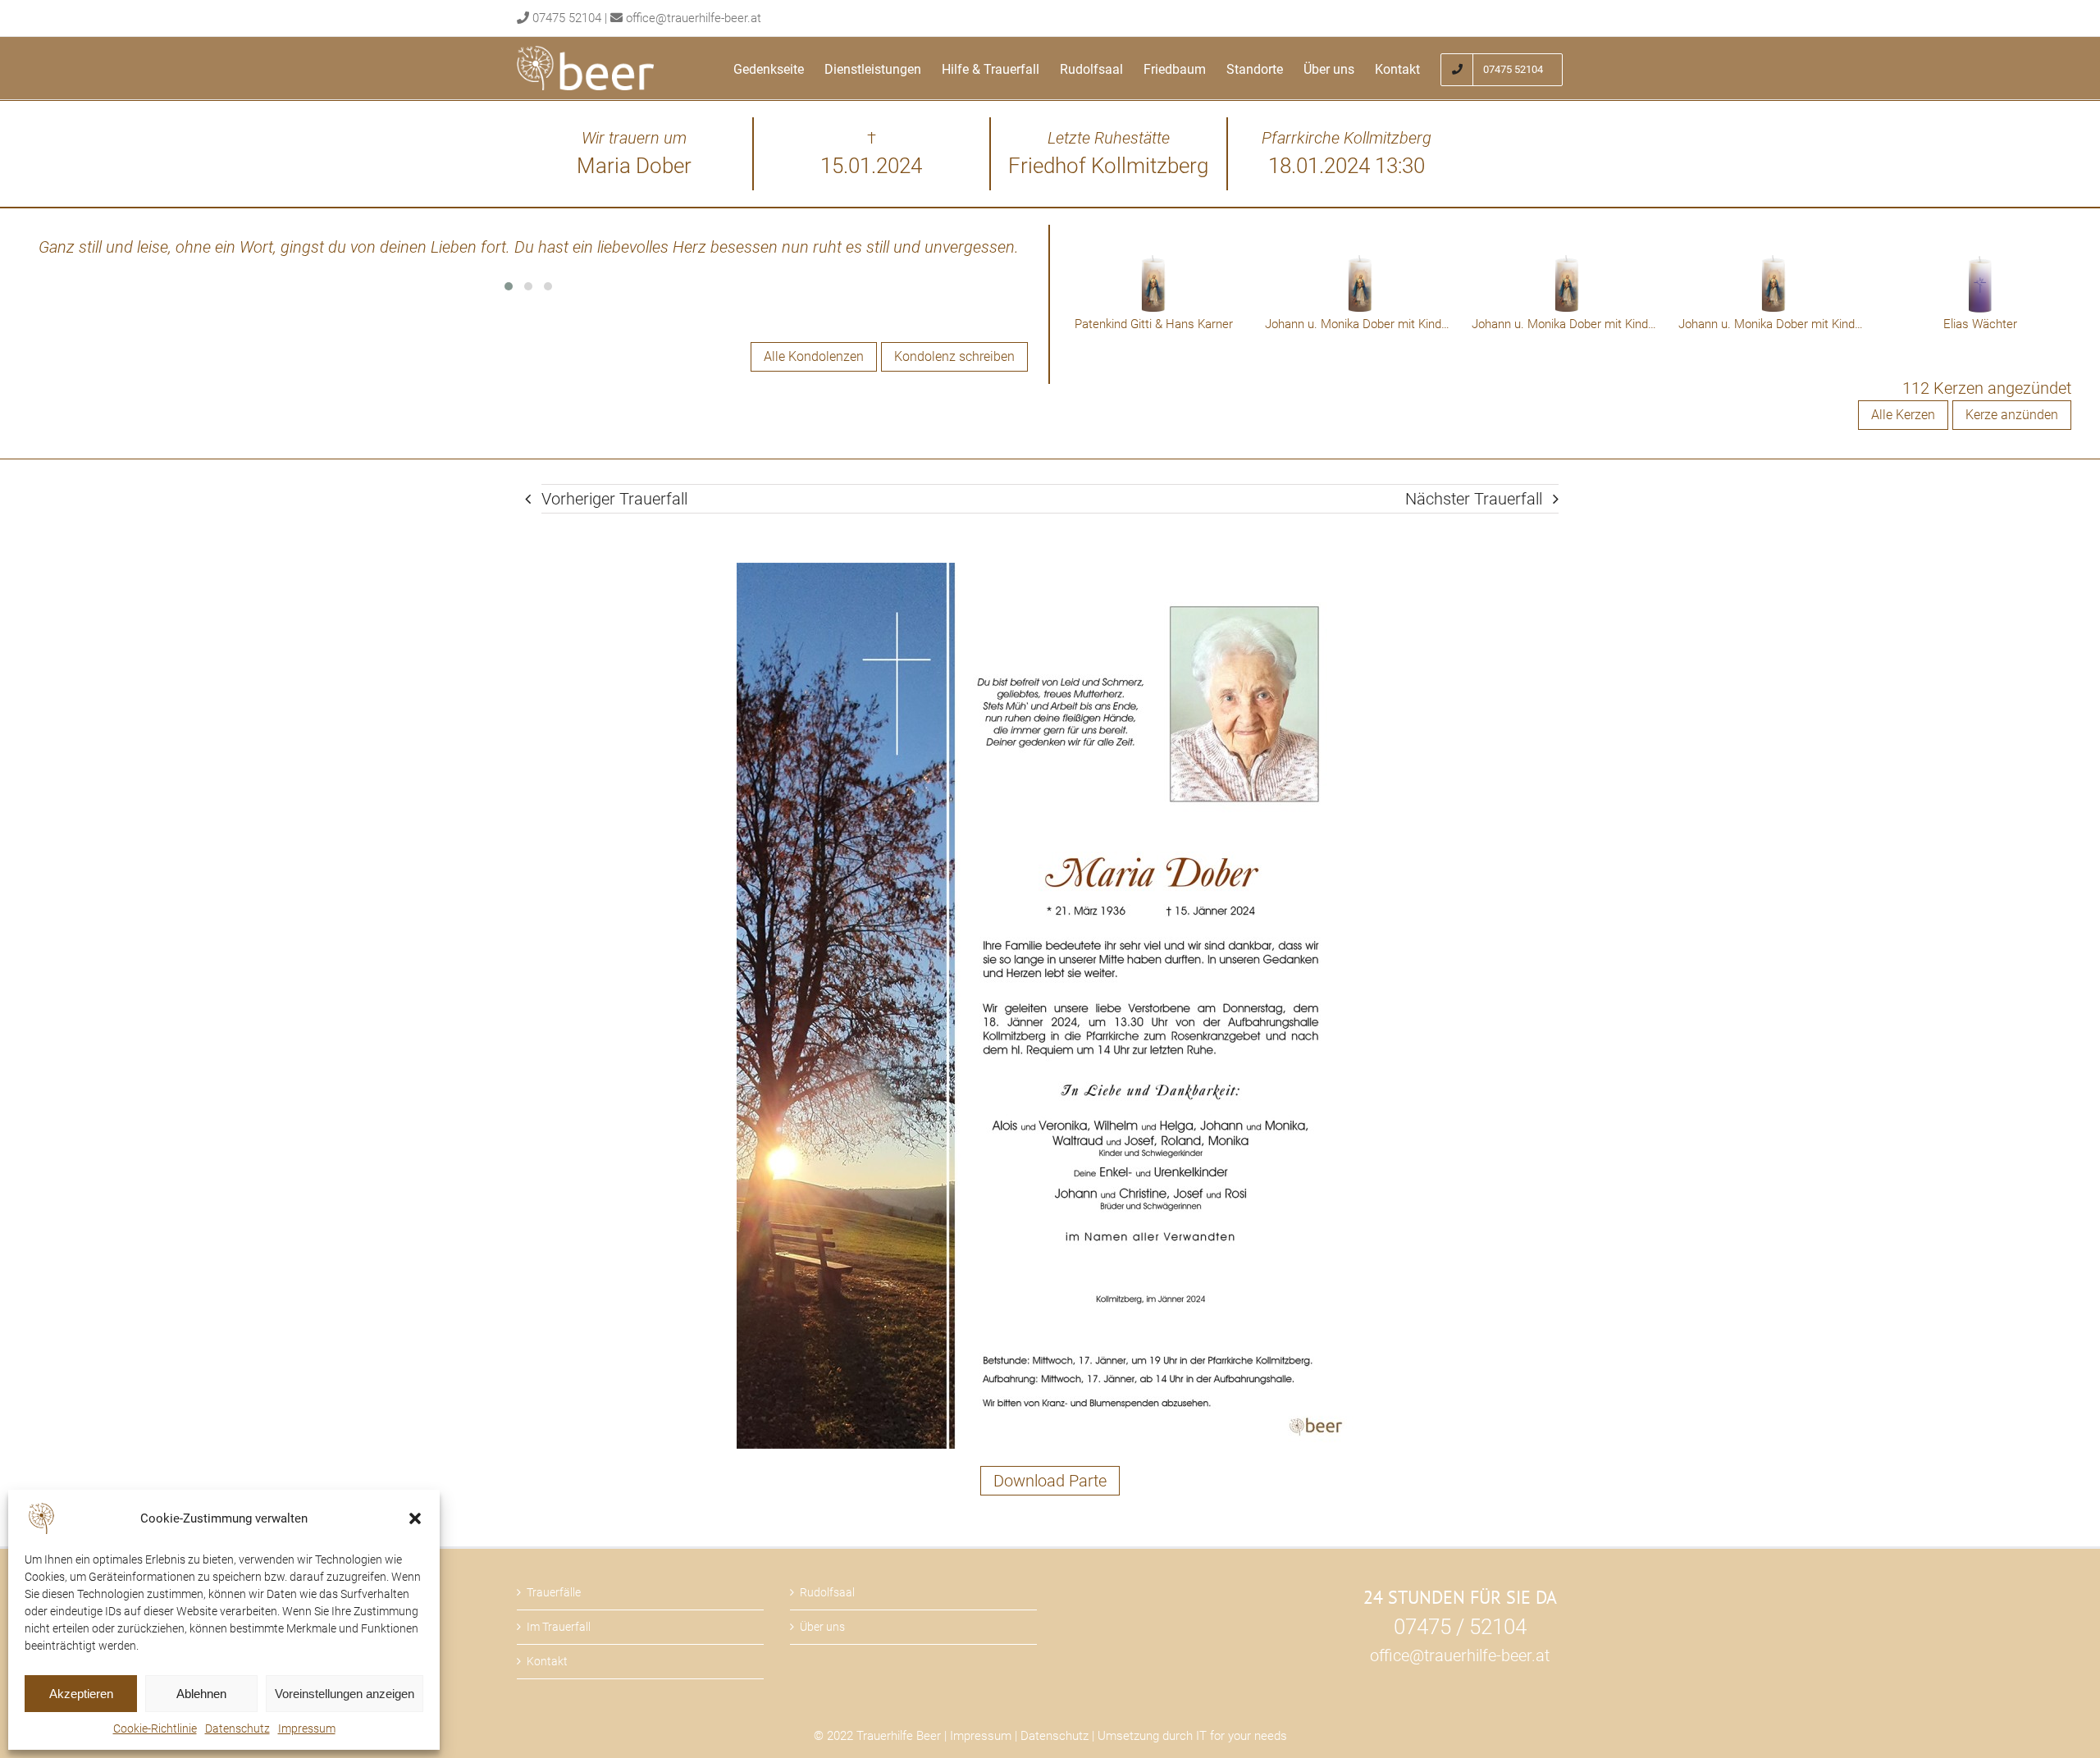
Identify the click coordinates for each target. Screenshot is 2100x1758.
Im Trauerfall (559, 1627)
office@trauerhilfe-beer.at (694, 18)
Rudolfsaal (827, 1592)
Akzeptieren (81, 1694)
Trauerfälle (554, 1592)
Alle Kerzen (1903, 415)
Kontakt (547, 1661)
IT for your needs (1242, 1736)
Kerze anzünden (2012, 415)
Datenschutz (237, 1728)
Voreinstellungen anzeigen (345, 1694)
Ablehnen (201, 1694)
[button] (415, 1518)
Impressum (307, 1728)
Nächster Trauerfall (1474, 499)
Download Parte (1050, 1481)
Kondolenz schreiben (954, 356)
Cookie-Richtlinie (155, 1728)
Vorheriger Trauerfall (614, 499)
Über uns (822, 1627)
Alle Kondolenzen (814, 356)
